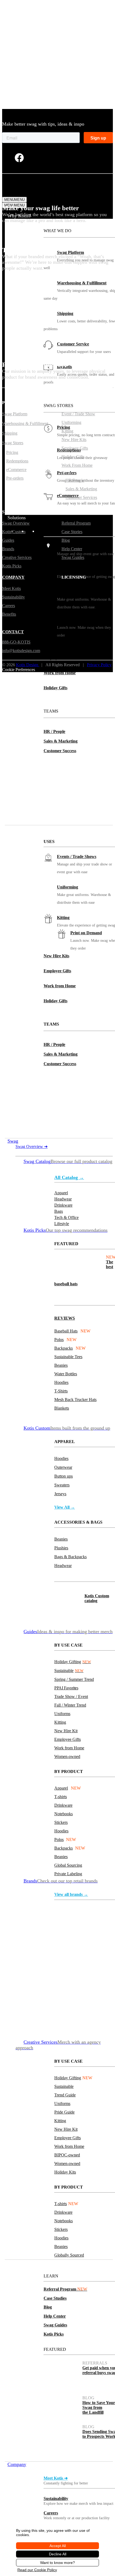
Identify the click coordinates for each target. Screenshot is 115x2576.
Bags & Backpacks (70, 1557)
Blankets (62, 1408)
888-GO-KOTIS (16, 642)
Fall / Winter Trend (70, 1705)
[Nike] (68, 2018)
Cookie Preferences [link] (19, 670)
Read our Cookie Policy (37, 2570)
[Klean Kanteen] (100, 1928)
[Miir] (68, 1958)
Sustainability (56, 2498)
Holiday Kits (65, 2172)
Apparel (61, 1788)
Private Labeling (68, 1874)
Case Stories (72, 532)
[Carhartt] (100, 1943)
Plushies (61, 1548)
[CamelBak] (68, 1988)
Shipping (65, 313)
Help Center (55, 2316)
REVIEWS (65, 1318)
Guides (8, 540)
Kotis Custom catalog (97, 1598)
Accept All (58, 2546)
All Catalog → (69, 1177)
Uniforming (68, 887)
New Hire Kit (66, 1731)
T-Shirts (61, 1391)
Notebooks (64, 1814)
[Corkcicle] (68, 2003)
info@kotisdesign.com (21, 651)
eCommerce (16, 470)
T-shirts (61, 1797)
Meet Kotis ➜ (56, 2478)
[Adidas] (100, 1973)
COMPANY (13, 577)
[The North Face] (68, 1928)
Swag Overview (32, 1146)
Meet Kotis (11, 588)
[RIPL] (100, 2033)
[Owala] (68, 1913)
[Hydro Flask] (68, 1943)
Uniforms (62, 1714)
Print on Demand (86, 933)
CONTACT (13, 632)
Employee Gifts (57, 658)
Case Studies (55, 2298)
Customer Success (60, 751)
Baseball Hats (66, 1331)
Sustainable (69, 1671)
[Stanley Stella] (68, 2033)
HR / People (54, 731)
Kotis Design (28, 665)
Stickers (61, 1822)
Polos (59, 1340)
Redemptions (17, 461)
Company (17, 2464)
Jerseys (60, 1494)
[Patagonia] (100, 2018)
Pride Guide (64, 2112)
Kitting (63, 918)
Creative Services (17, 557)
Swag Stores (13, 443)
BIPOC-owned (67, 2155)
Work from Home (60, 673)
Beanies (61, 1365)
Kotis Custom (14, 532)
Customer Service (73, 344)
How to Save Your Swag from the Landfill (99, 2407)
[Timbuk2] (68, 1973)
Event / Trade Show (78, 414)
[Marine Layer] (100, 1913)
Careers (51, 2513)
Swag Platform (70, 252)
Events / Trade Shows (77, 856)
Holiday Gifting (73, 1662)
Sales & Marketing (61, 741)
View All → (65, 1507)
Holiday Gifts (55, 688)
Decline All (58, 2554)
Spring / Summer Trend (74, 1679)
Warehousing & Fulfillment (82, 283)
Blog (48, 2307)
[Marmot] (100, 1958)
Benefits (9, 614)
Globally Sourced (69, 2255)
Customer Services (81, 497)
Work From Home (77, 465)
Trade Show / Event (71, 1696)
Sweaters (62, 1485)
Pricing (12, 452)
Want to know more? (57, 2563)
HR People (75, 480)
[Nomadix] (100, 2003)
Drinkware (63, 1805)
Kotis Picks (54, 2334)
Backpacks (64, 1348)
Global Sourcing (68, 1865)
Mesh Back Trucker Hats (75, 1400)
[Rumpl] (100, 1988)
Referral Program (65, 2289)
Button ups (64, 1476)
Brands (8, 549)
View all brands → (71, 1894)
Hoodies (61, 1382)
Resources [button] (17, 2262)
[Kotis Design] (35, 189)
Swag (13, 1141)
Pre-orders (15, 478)
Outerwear (63, 1467)
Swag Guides (55, 2325)
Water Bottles (66, 1374)
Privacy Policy (99, 665)
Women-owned (67, 1756)
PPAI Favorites (66, 1688)
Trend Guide (65, 2095)
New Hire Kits (56, 643)
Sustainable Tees (68, 1357)
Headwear (63, 1566)
